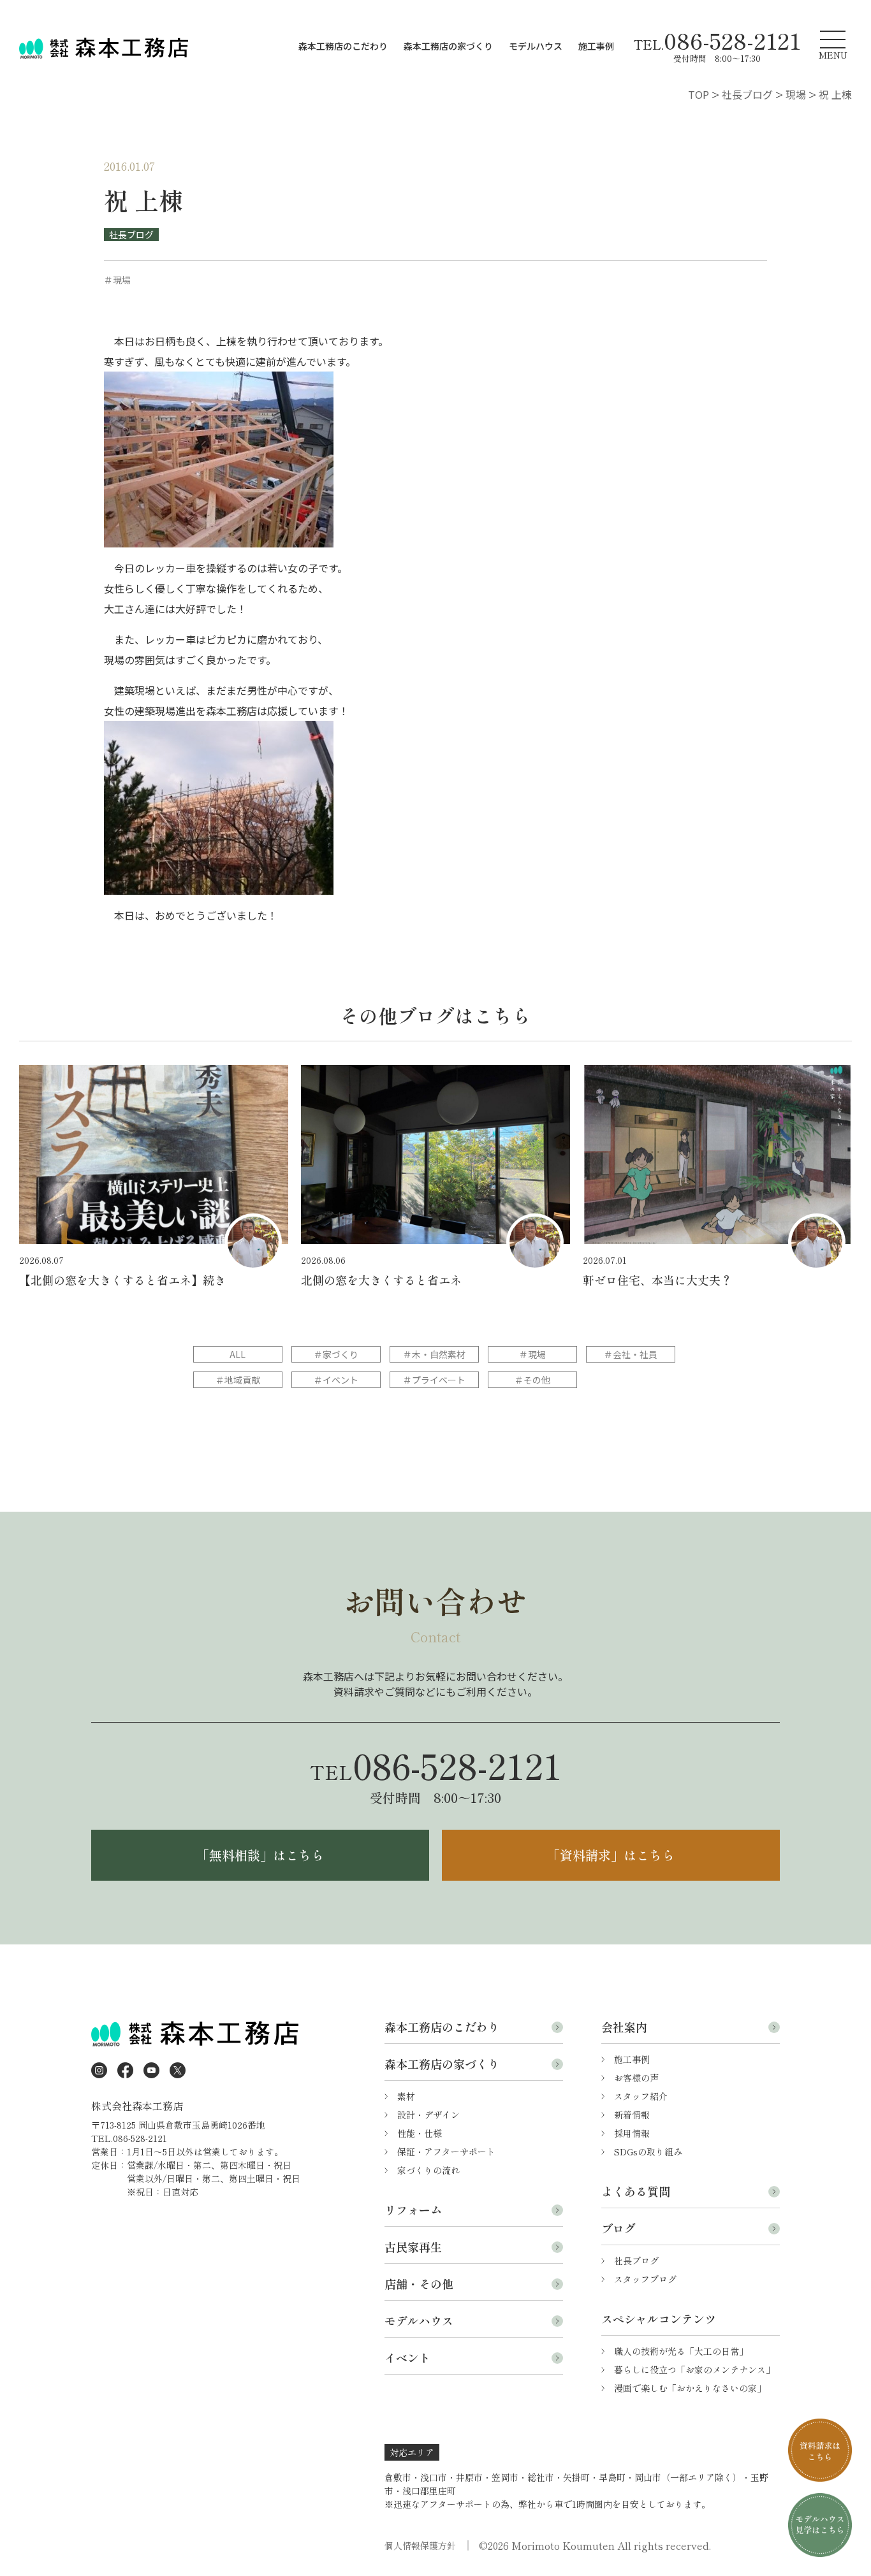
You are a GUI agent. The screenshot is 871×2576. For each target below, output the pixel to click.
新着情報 (632, 2115)
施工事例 (596, 46)
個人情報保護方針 (420, 2545)
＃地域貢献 (238, 1380)
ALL (238, 1354)
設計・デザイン (428, 2115)
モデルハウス (536, 46)
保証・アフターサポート (446, 2152)
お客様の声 (636, 2078)
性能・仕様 (420, 2133)
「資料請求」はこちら (611, 1855)
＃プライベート (434, 1380)
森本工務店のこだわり (343, 46)
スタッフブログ (645, 2279)
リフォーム (413, 2210)
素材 (406, 2096)
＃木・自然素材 (434, 1354)
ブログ (618, 2228)
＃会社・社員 (631, 1354)
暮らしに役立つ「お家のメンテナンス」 (694, 2370)
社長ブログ (131, 235)
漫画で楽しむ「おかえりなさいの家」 (690, 2388)
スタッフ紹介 (641, 2096)
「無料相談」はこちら (260, 1855)
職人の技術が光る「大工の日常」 (681, 2351)
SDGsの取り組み (648, 2152)
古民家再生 (413, 2247)
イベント (407, 2357)
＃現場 (532, 1354)
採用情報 (632, 2133)
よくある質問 (636, 2191)
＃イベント (336, 1380)
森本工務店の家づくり (448, 46)
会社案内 (624, 2027)
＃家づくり (336, 1354)
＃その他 (532, 1380)
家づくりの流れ (428, 2170)
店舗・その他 (419, 2283)
